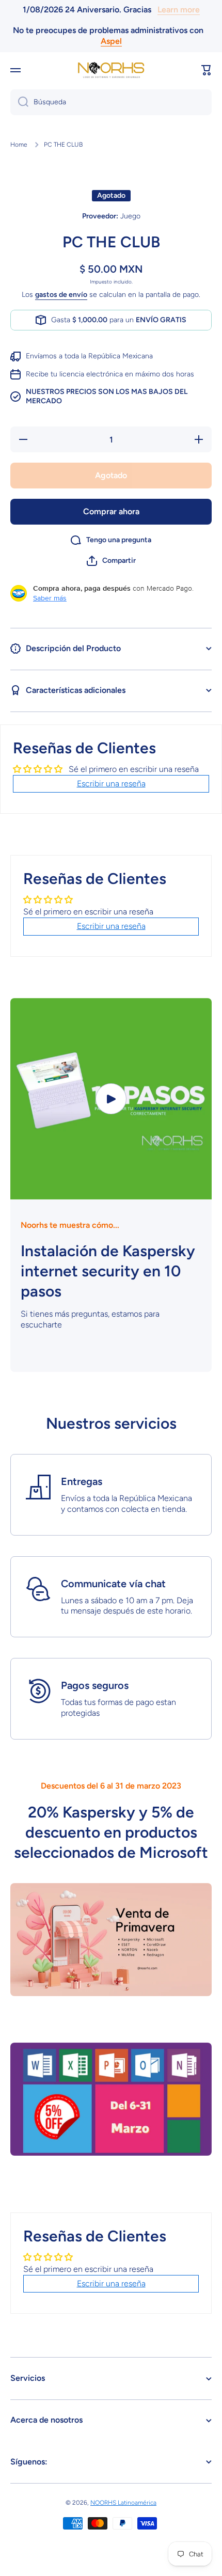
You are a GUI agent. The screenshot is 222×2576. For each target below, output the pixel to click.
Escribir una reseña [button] (111, 784)
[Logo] (111, 70)
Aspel (111, 41)
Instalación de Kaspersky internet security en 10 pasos (108, 1271)
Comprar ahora (111, 511)
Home (19, 145)
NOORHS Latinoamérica (123, 2503)
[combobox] (111, 102)
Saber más (50, 598)
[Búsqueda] (19, 102)
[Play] (111, 1099)
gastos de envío (61, 295)
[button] (207, 70)
